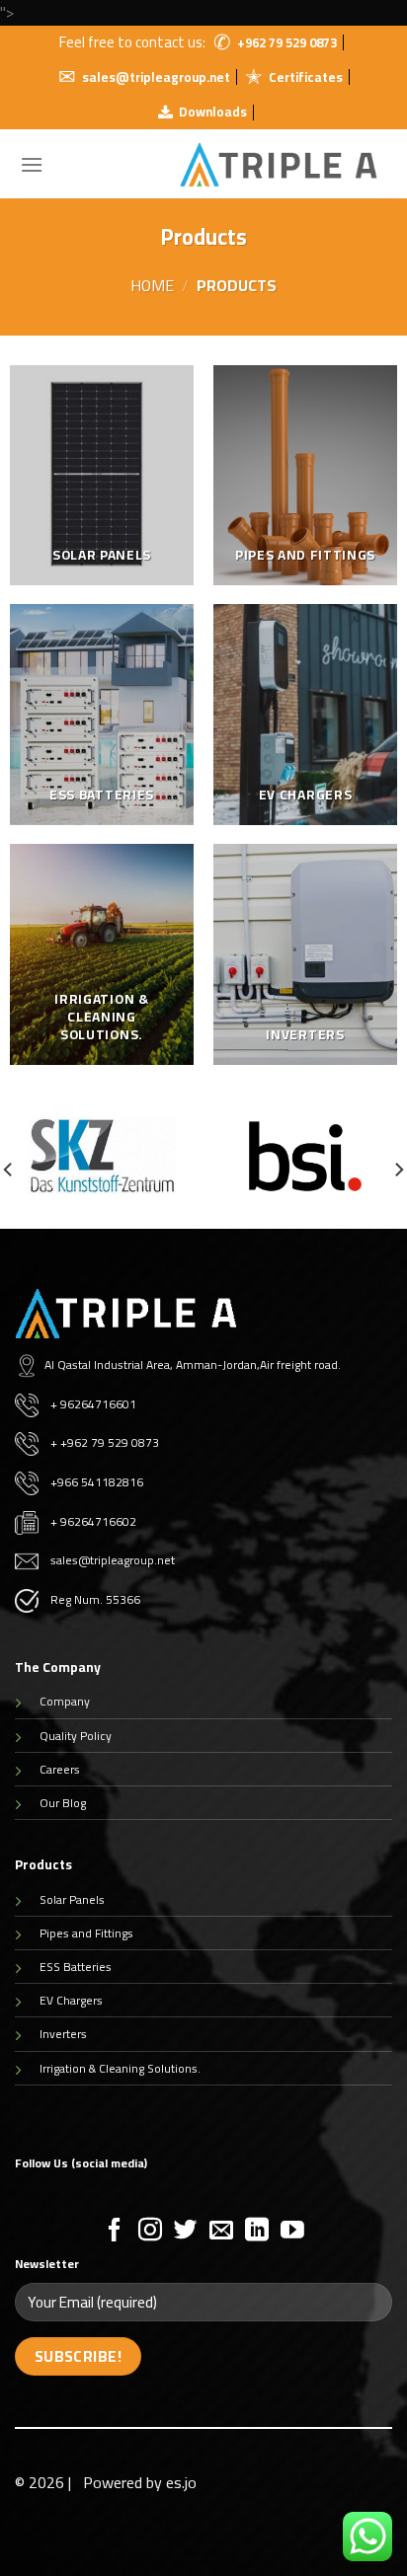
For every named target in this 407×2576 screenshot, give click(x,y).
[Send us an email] (221, 2231)
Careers (60, 1769)
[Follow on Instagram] (150, 2231)
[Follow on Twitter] (186, 2231)
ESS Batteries (76, 1967)
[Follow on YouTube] (292, 2231)
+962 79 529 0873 (287, 42)
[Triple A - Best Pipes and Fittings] (279, 164)
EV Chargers (71, 2000)
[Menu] (32, 164)
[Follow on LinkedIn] (257, 2231)
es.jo (181, 2482)
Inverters (63, 2034)
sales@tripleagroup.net (156, 77)
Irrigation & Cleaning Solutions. (120, 2068)
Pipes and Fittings (86, 1933)
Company (65, 1701)
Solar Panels (72, 1899)
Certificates (306, 77)
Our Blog (63, 1803)
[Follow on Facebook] (115, 2231)
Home (152, 285)
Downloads (213, 112)
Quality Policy (76, 1736)
